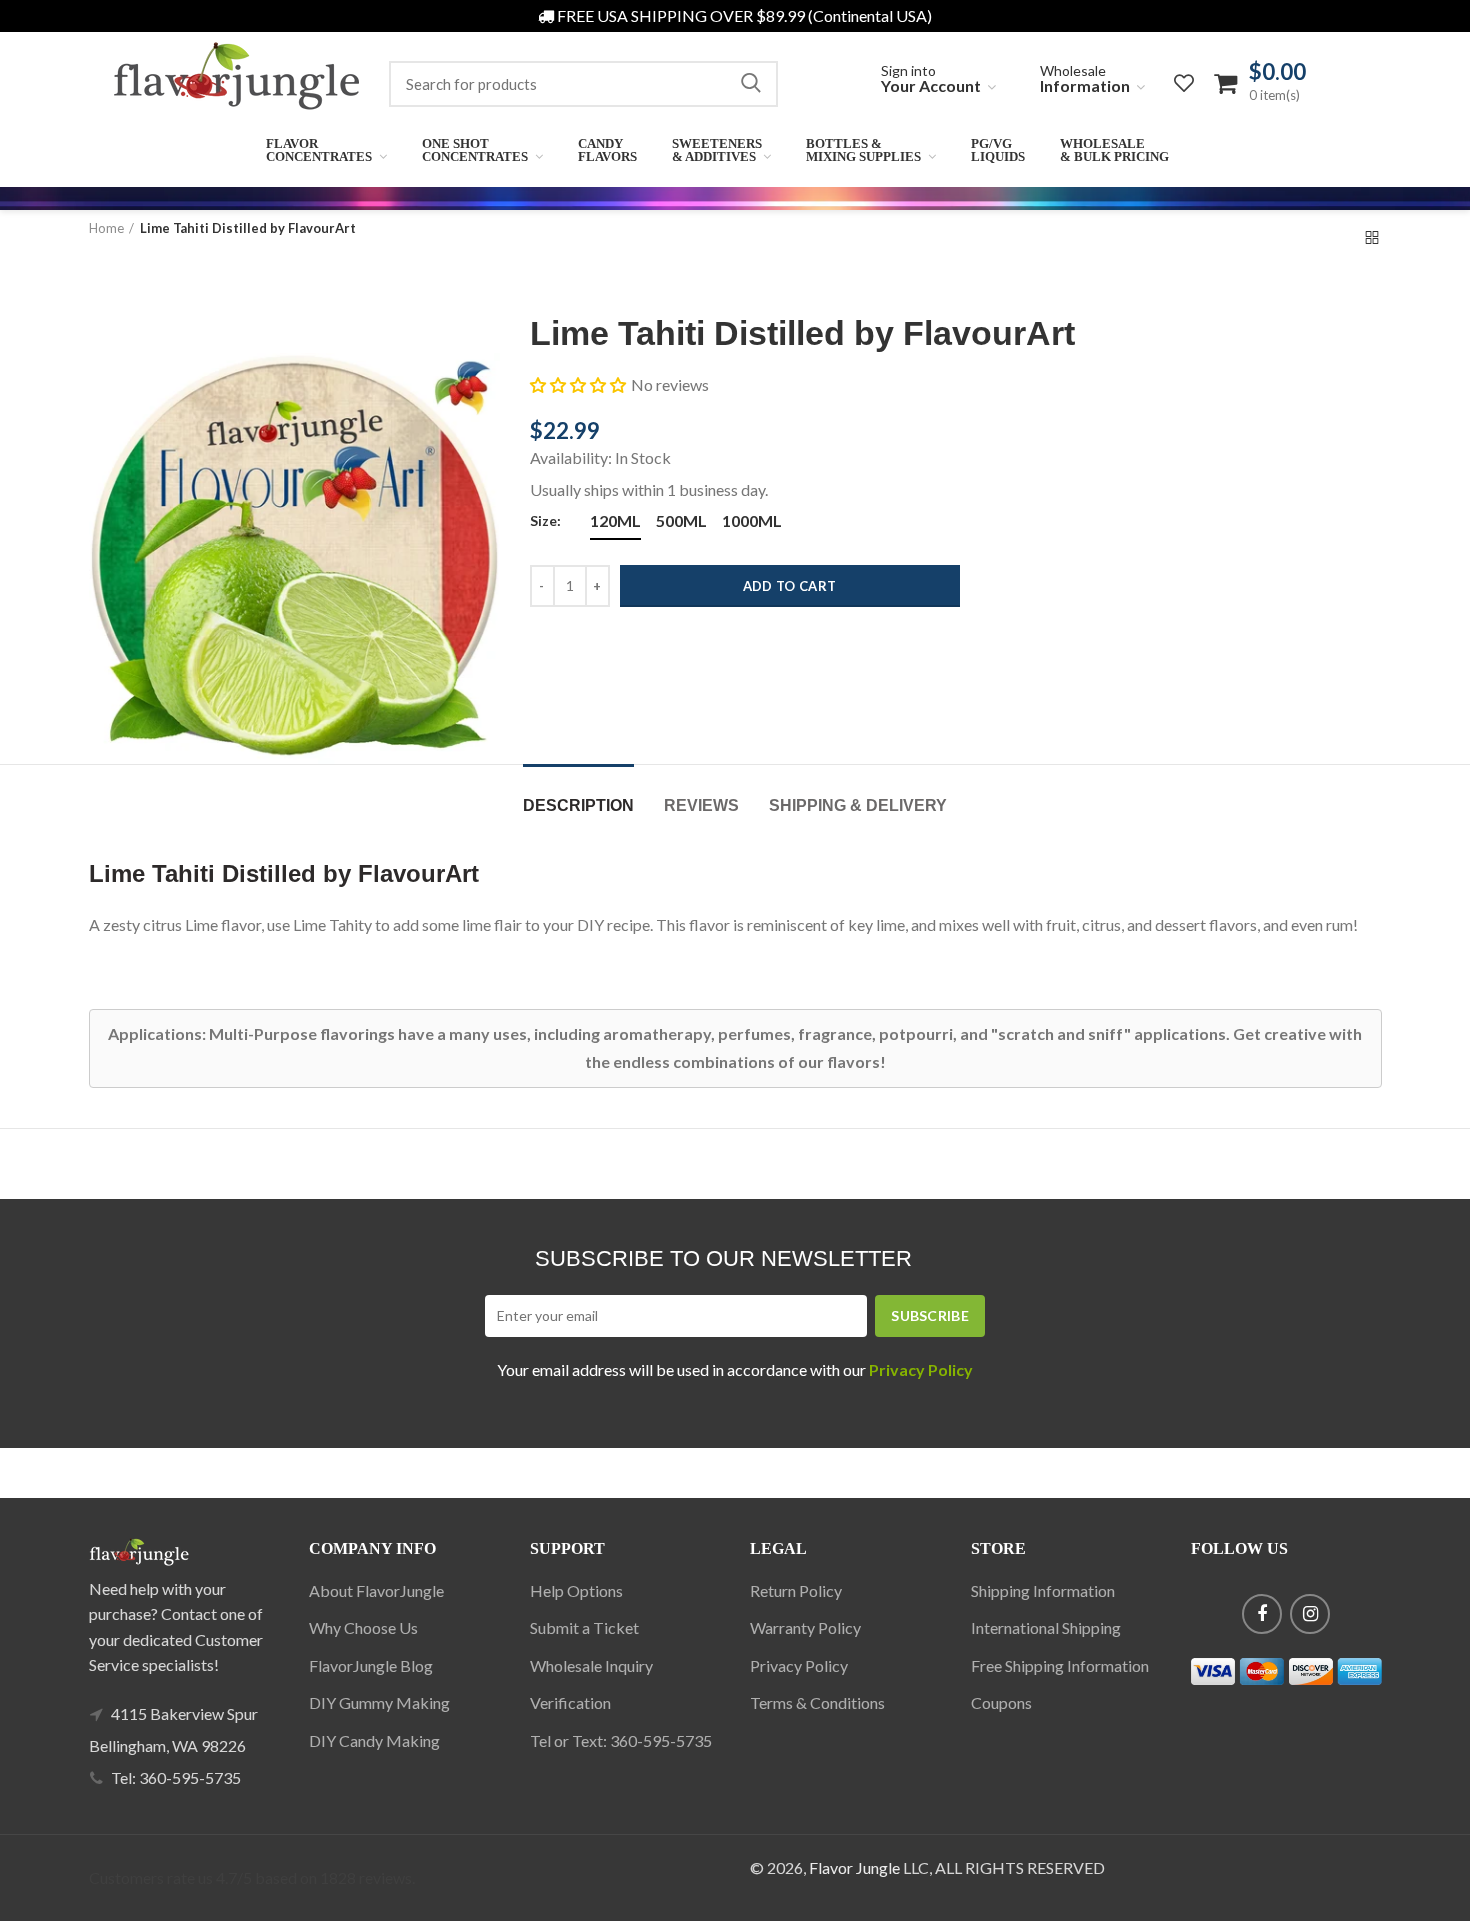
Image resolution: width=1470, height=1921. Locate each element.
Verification (570, 1702)
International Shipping (1046, 1627)
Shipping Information (1043, 1590)
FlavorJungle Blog (371, 1665)
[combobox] (583, 84)
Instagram (1310, 1614)
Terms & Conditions (817, 1702)
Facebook (1262, 1614)
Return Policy (796, 1590)
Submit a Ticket (584, 1627)
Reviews (701, 805)
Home (106, 228)
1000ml (752, 520)
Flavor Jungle (854, 1867)
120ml (615, 520)
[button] (578, 385)
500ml (681, 520)
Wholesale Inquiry (591, 1665)
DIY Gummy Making (379, 1702)
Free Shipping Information (1060, 1665)
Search (751, 84)
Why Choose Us (363, 1627)
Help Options (576, 1590)
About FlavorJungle (376, 1590)
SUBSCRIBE (930, 1315)
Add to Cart (789, 586)
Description (578, 805)
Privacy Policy (799, 1665)
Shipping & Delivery (858, 805)
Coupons (1001, 1702)
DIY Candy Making (374, 1740)
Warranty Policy (805, 1627)
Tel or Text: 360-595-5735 (621, 1740)
